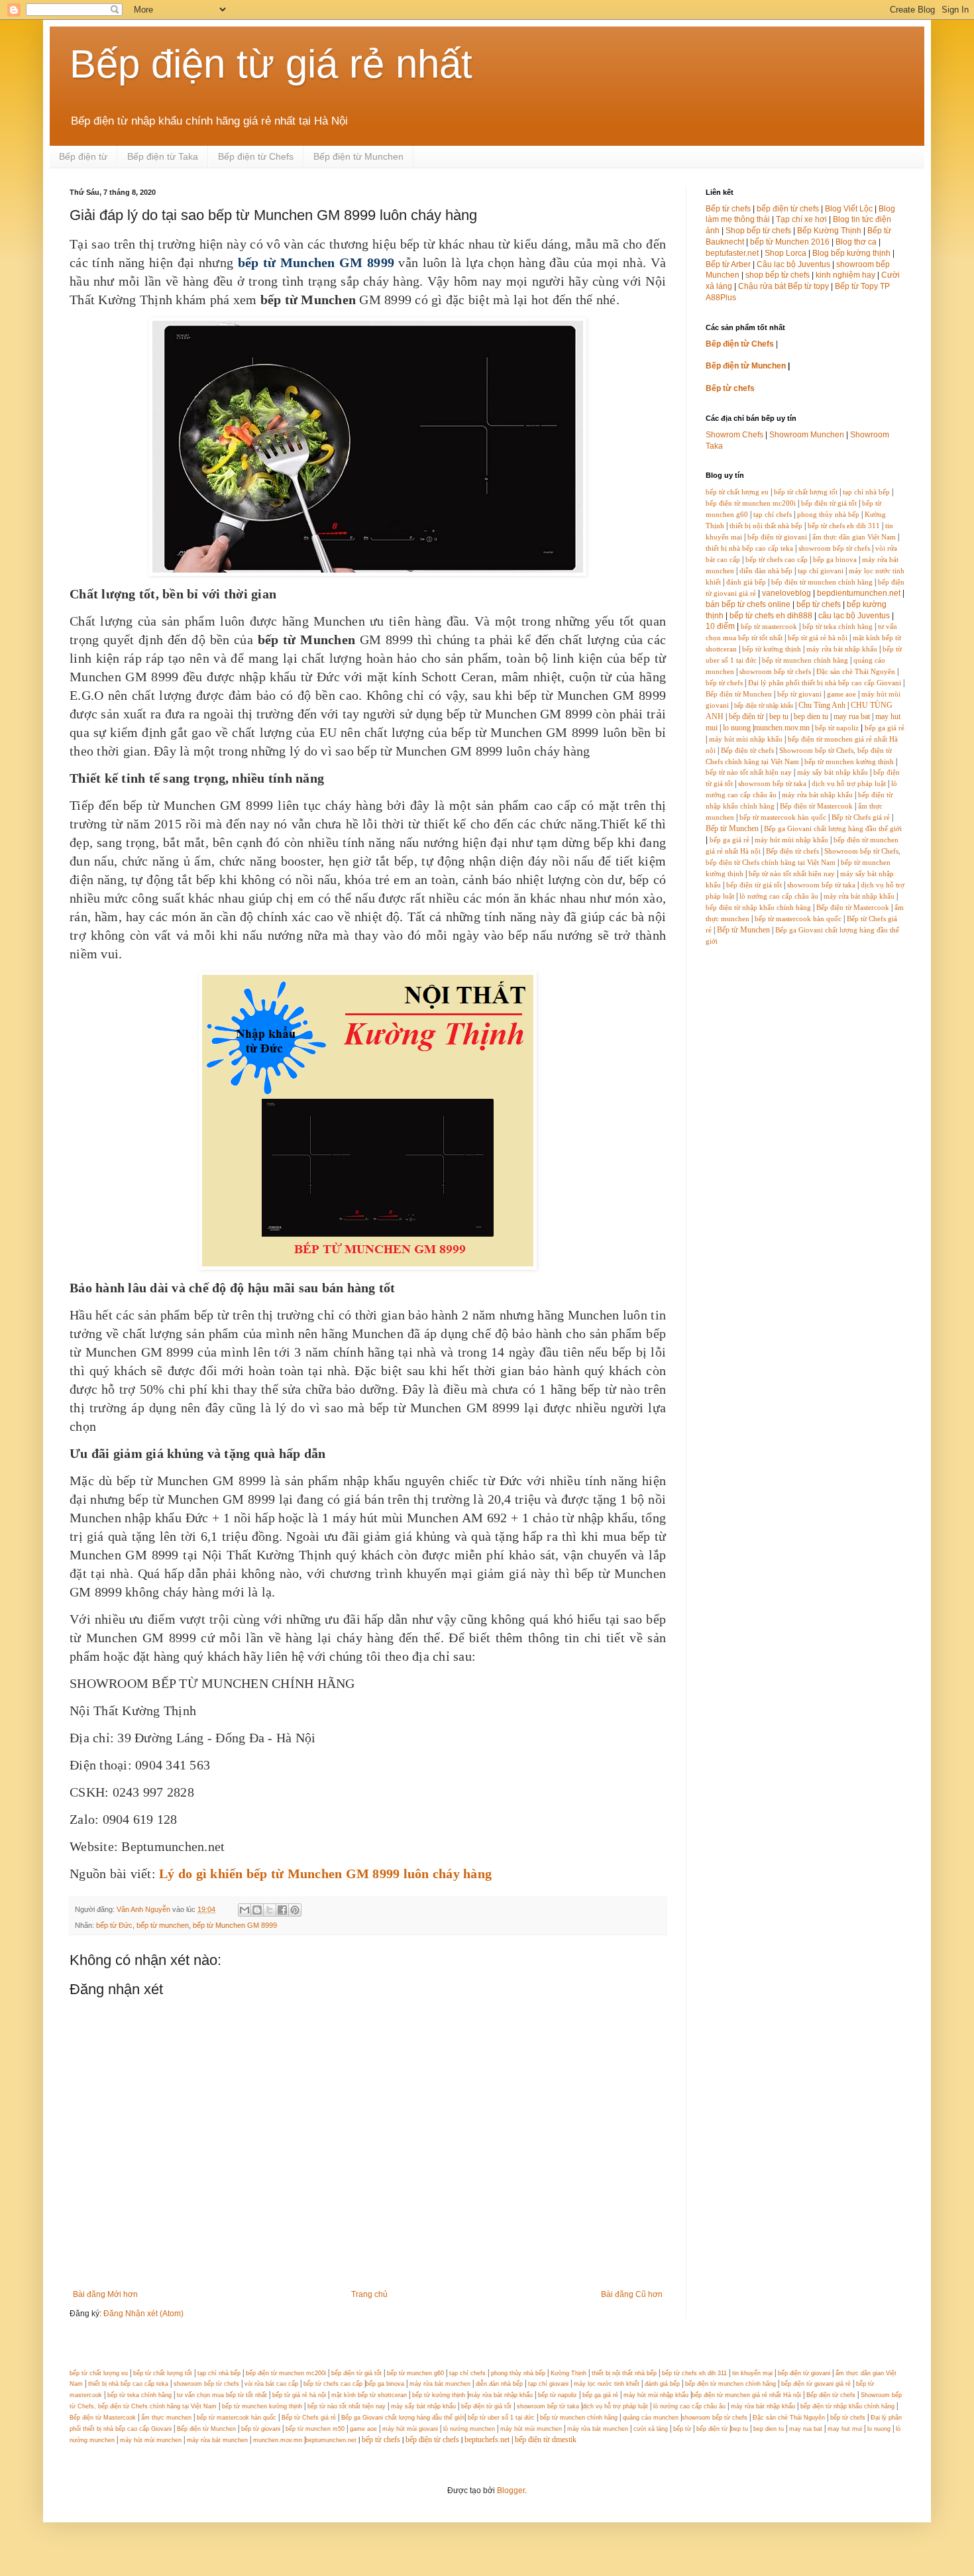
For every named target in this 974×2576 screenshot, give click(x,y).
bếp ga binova (835, 560)
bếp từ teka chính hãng (838, 627)
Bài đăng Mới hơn (105, 2294)
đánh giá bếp (746, 582)
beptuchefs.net (487, 2439)
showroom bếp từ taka (772, 784)
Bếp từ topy (808, 286)
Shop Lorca (785, 253)
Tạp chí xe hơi (801, 219)
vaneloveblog (786, 593)
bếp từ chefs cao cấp (777, 560)
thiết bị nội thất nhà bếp (766, 526)
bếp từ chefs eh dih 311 (844, 526)
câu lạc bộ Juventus (854, 616)
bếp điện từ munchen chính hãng (822, 582)
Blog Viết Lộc (849, 209)
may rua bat (852, 716)
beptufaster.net (732, 253)
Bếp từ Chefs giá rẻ (861, 817)
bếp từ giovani (799, 694)
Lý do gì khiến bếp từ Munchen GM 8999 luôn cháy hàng (325, 1874)
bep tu (779, 716)
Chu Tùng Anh (822, 705)
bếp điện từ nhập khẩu (764, 705)
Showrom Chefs (734, 435)
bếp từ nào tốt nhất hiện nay (749, 772)
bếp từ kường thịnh (772, 649)
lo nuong (737, 728)
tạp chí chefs (773, 515)
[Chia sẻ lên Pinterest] (295, 1910)
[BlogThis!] (257, 1910)
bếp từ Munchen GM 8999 (235, 1925)
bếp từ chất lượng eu (737, 492)
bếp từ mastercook (769, 627)
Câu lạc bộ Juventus (793, 264)
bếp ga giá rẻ (885, 728)
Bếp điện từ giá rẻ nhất (271, 64)
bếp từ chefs (819, 604)
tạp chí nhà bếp (866, 492)
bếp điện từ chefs (788, 209)
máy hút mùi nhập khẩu (746, 739)
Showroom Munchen (807, 435)
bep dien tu (811, 716)
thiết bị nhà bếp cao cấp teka (749, 548)
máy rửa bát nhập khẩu (841, 649)
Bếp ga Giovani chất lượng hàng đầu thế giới (833, 829)
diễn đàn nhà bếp (766, 571)
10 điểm (720, 626)
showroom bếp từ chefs (834, 548)
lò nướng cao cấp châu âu (779, 896)
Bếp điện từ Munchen (358, 156)
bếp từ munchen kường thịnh (849, 762)
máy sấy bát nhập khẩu (833, 772)
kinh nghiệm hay (845, 275)
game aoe (841, 694)
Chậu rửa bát (762, 286)
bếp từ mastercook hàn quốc (783, 817)
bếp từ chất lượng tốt (806, 492)
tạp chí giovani (821, 571)
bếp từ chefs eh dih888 (771, 616)
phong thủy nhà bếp (828, 515)
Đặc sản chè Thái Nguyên (856, 672)
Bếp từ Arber (728, 264)
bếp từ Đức (114, 1925)
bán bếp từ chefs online (748, 604)
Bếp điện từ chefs (747, 751)
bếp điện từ (746, 716)
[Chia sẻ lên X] (270, 1910)
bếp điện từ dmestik (546, 2439)
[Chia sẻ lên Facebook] (282, 1910)
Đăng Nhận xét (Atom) (143, 2314)
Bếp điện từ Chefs (256, 156)
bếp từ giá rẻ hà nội (818, 638)
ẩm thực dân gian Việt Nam (854, 537)
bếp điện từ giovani (777, 537)
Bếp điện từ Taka (163, 156)
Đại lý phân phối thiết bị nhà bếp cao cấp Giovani (825, 683)
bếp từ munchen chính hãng (805, 660)
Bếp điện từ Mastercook (816, 806)
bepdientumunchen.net (859, 593)
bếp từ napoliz (837, 728)
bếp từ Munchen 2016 (790, 242)
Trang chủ (369, 2294)
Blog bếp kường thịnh (851, 253)
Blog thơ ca (856, 242)
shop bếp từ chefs (778, 275)
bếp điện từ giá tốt (829, 503)
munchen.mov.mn (782, 728)
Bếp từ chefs (728, 209)
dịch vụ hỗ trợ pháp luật (849, 784)
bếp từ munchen (163, 1925)
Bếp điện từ (83, 156)
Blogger (511, 2491)
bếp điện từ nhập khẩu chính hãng (758, 908)
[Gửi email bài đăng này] (244, 1910)
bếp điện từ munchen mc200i (751, 503)
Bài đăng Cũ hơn (632, 2294)
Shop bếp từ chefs (758, 231)
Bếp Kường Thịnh (829, 231)
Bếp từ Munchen (732, 828)
